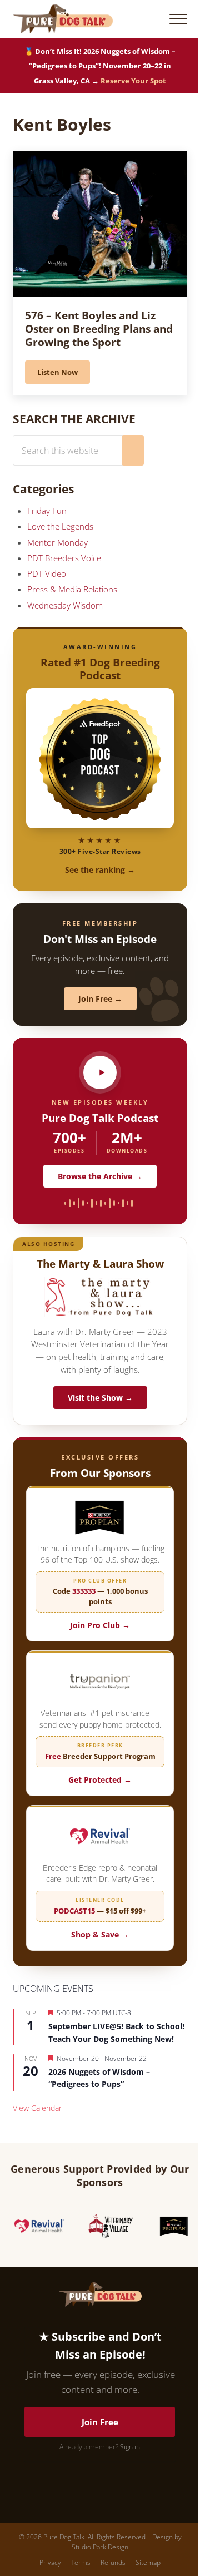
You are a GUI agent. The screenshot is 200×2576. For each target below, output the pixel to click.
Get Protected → (100, 1780)
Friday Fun (47, 511)
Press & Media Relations (72, 589)
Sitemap (148, 2562)
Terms (81, 2562)
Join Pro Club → (100, 1625)
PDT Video (47, 573)
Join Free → (100, 999)
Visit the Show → (100, 1398)
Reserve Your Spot (133, 81)
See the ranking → (100, 870)
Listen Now (64, 374)
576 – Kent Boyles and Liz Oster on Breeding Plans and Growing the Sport (99, 328)
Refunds (113, 2562)
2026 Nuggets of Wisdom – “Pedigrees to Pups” (99, 2078)
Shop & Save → (100, 1934)
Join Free (100, 2422)
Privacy (50, 2562)
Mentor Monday (57, 542)
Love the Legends (60, 526)
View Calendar (37, 2108)
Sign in (130, 2447)
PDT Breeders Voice (64, 558)
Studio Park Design (100, 2547)
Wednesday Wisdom (65, 605)
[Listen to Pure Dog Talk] (100, 1072)
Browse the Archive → (100, 1176)
